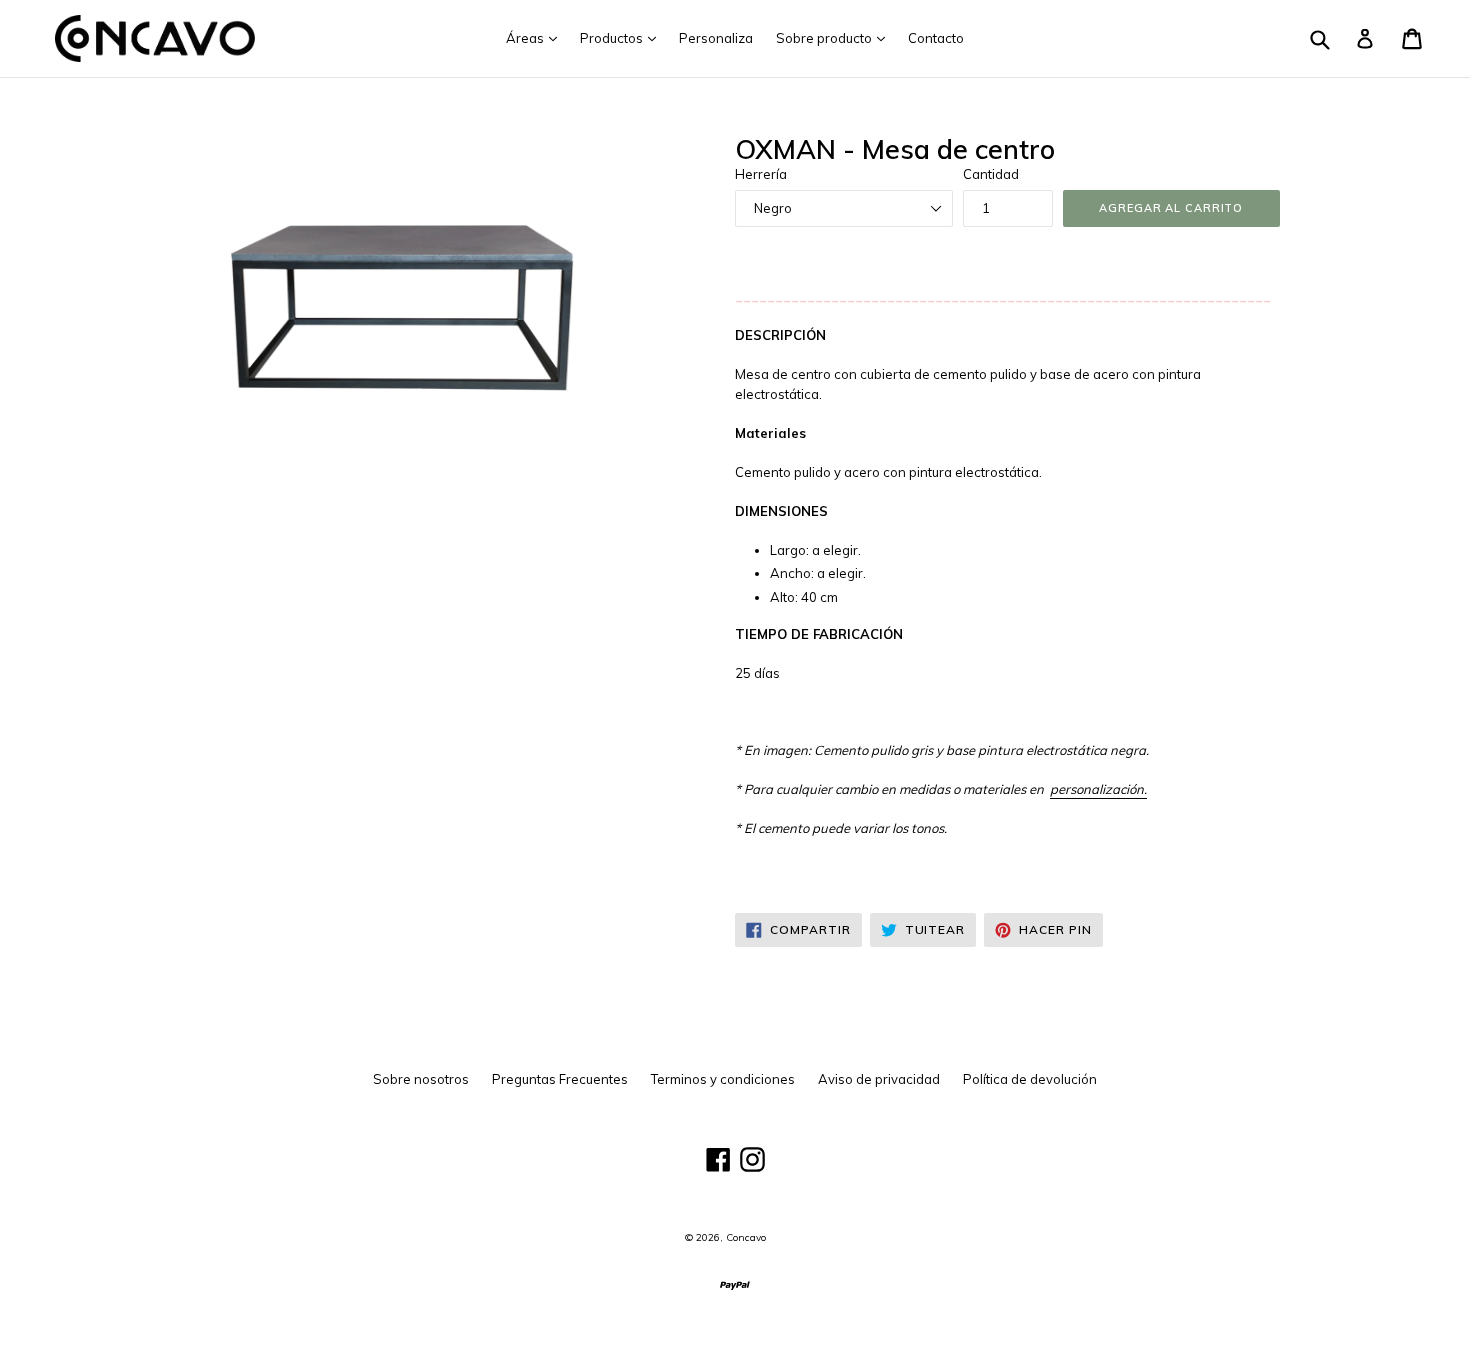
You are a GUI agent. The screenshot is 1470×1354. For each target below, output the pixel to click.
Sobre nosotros (421, 1079)
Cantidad (991, 174)
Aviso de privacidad (879, 1079)
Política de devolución (1030, 1079)
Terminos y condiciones (723, 1079)
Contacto (936, 38)
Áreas (536, 37)
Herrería (761, 174)
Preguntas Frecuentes (560, 1079)
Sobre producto (835, 37)
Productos (623, 37)
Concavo (746, 1237)
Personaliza (716, 38)
